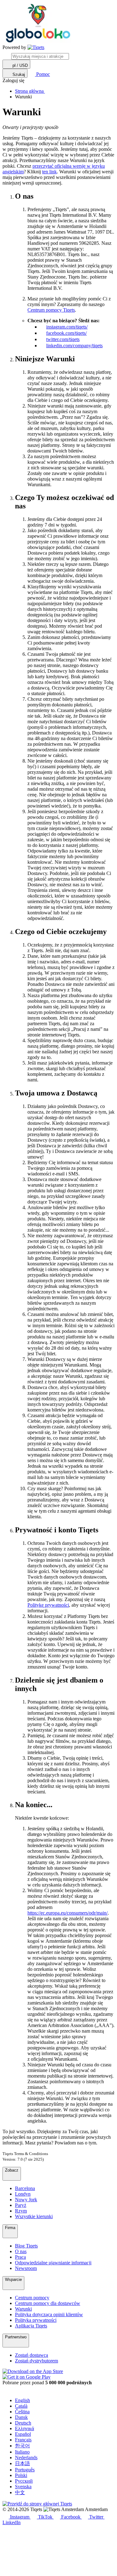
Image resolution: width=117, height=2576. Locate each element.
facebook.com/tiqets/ (66, 333)
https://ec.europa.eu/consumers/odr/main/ (68, 1913)
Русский (24, 2481)
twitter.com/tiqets (63, 339)
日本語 (22, 2463)
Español (23, 2434)
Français (23, 2440)
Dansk (21, 2417)
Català (21, 2406)
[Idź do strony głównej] (36, 47)
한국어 (22, 2446)
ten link (49, 172)
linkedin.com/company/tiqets (74, 346)
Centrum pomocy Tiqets (51, 310)
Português (25, 2470)
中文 (20, 2492)
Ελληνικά (24, 2428)
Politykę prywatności (48, 1605)
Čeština (22, 2412)
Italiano (22, 2452)
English (22, 2400)
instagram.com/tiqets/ (67, 327)
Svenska (23, 2487)
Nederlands (26, 2457)
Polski (21, 2475)
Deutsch (23, 2423)
